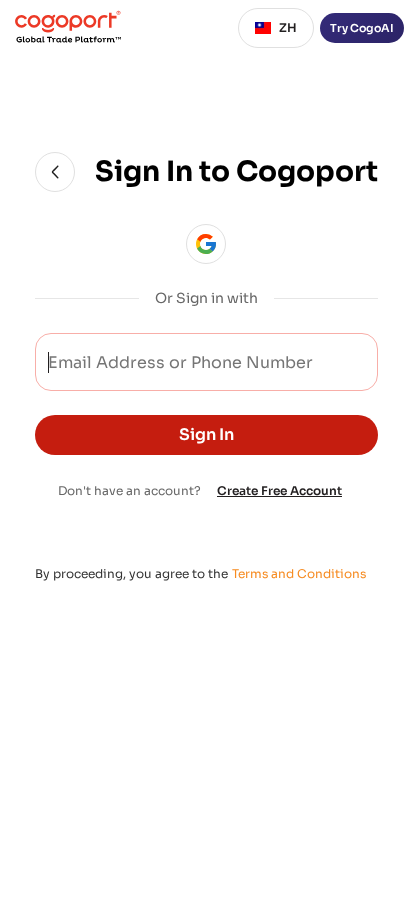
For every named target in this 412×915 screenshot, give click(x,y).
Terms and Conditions (299, 573)
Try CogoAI (362, 28)
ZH (288, 27)
